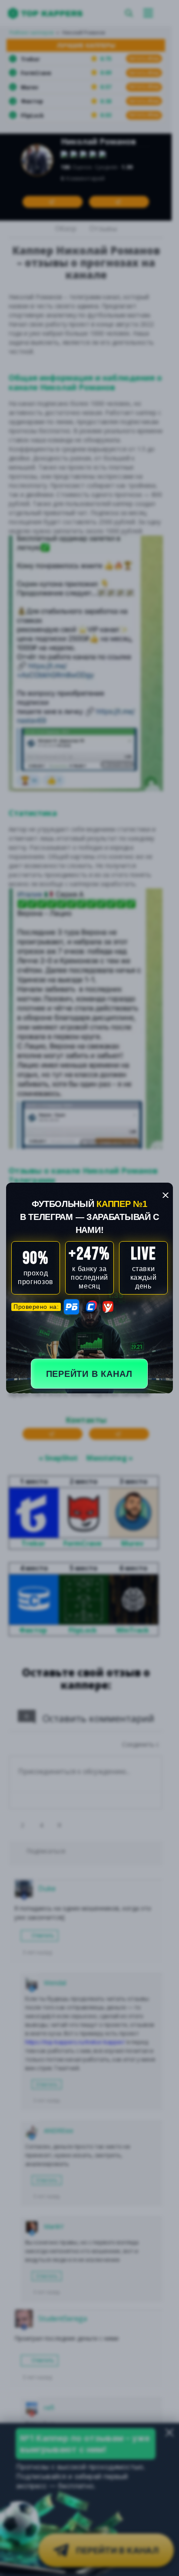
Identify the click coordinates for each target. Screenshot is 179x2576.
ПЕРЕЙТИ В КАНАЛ (89, 1374)
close (166, 1195)
